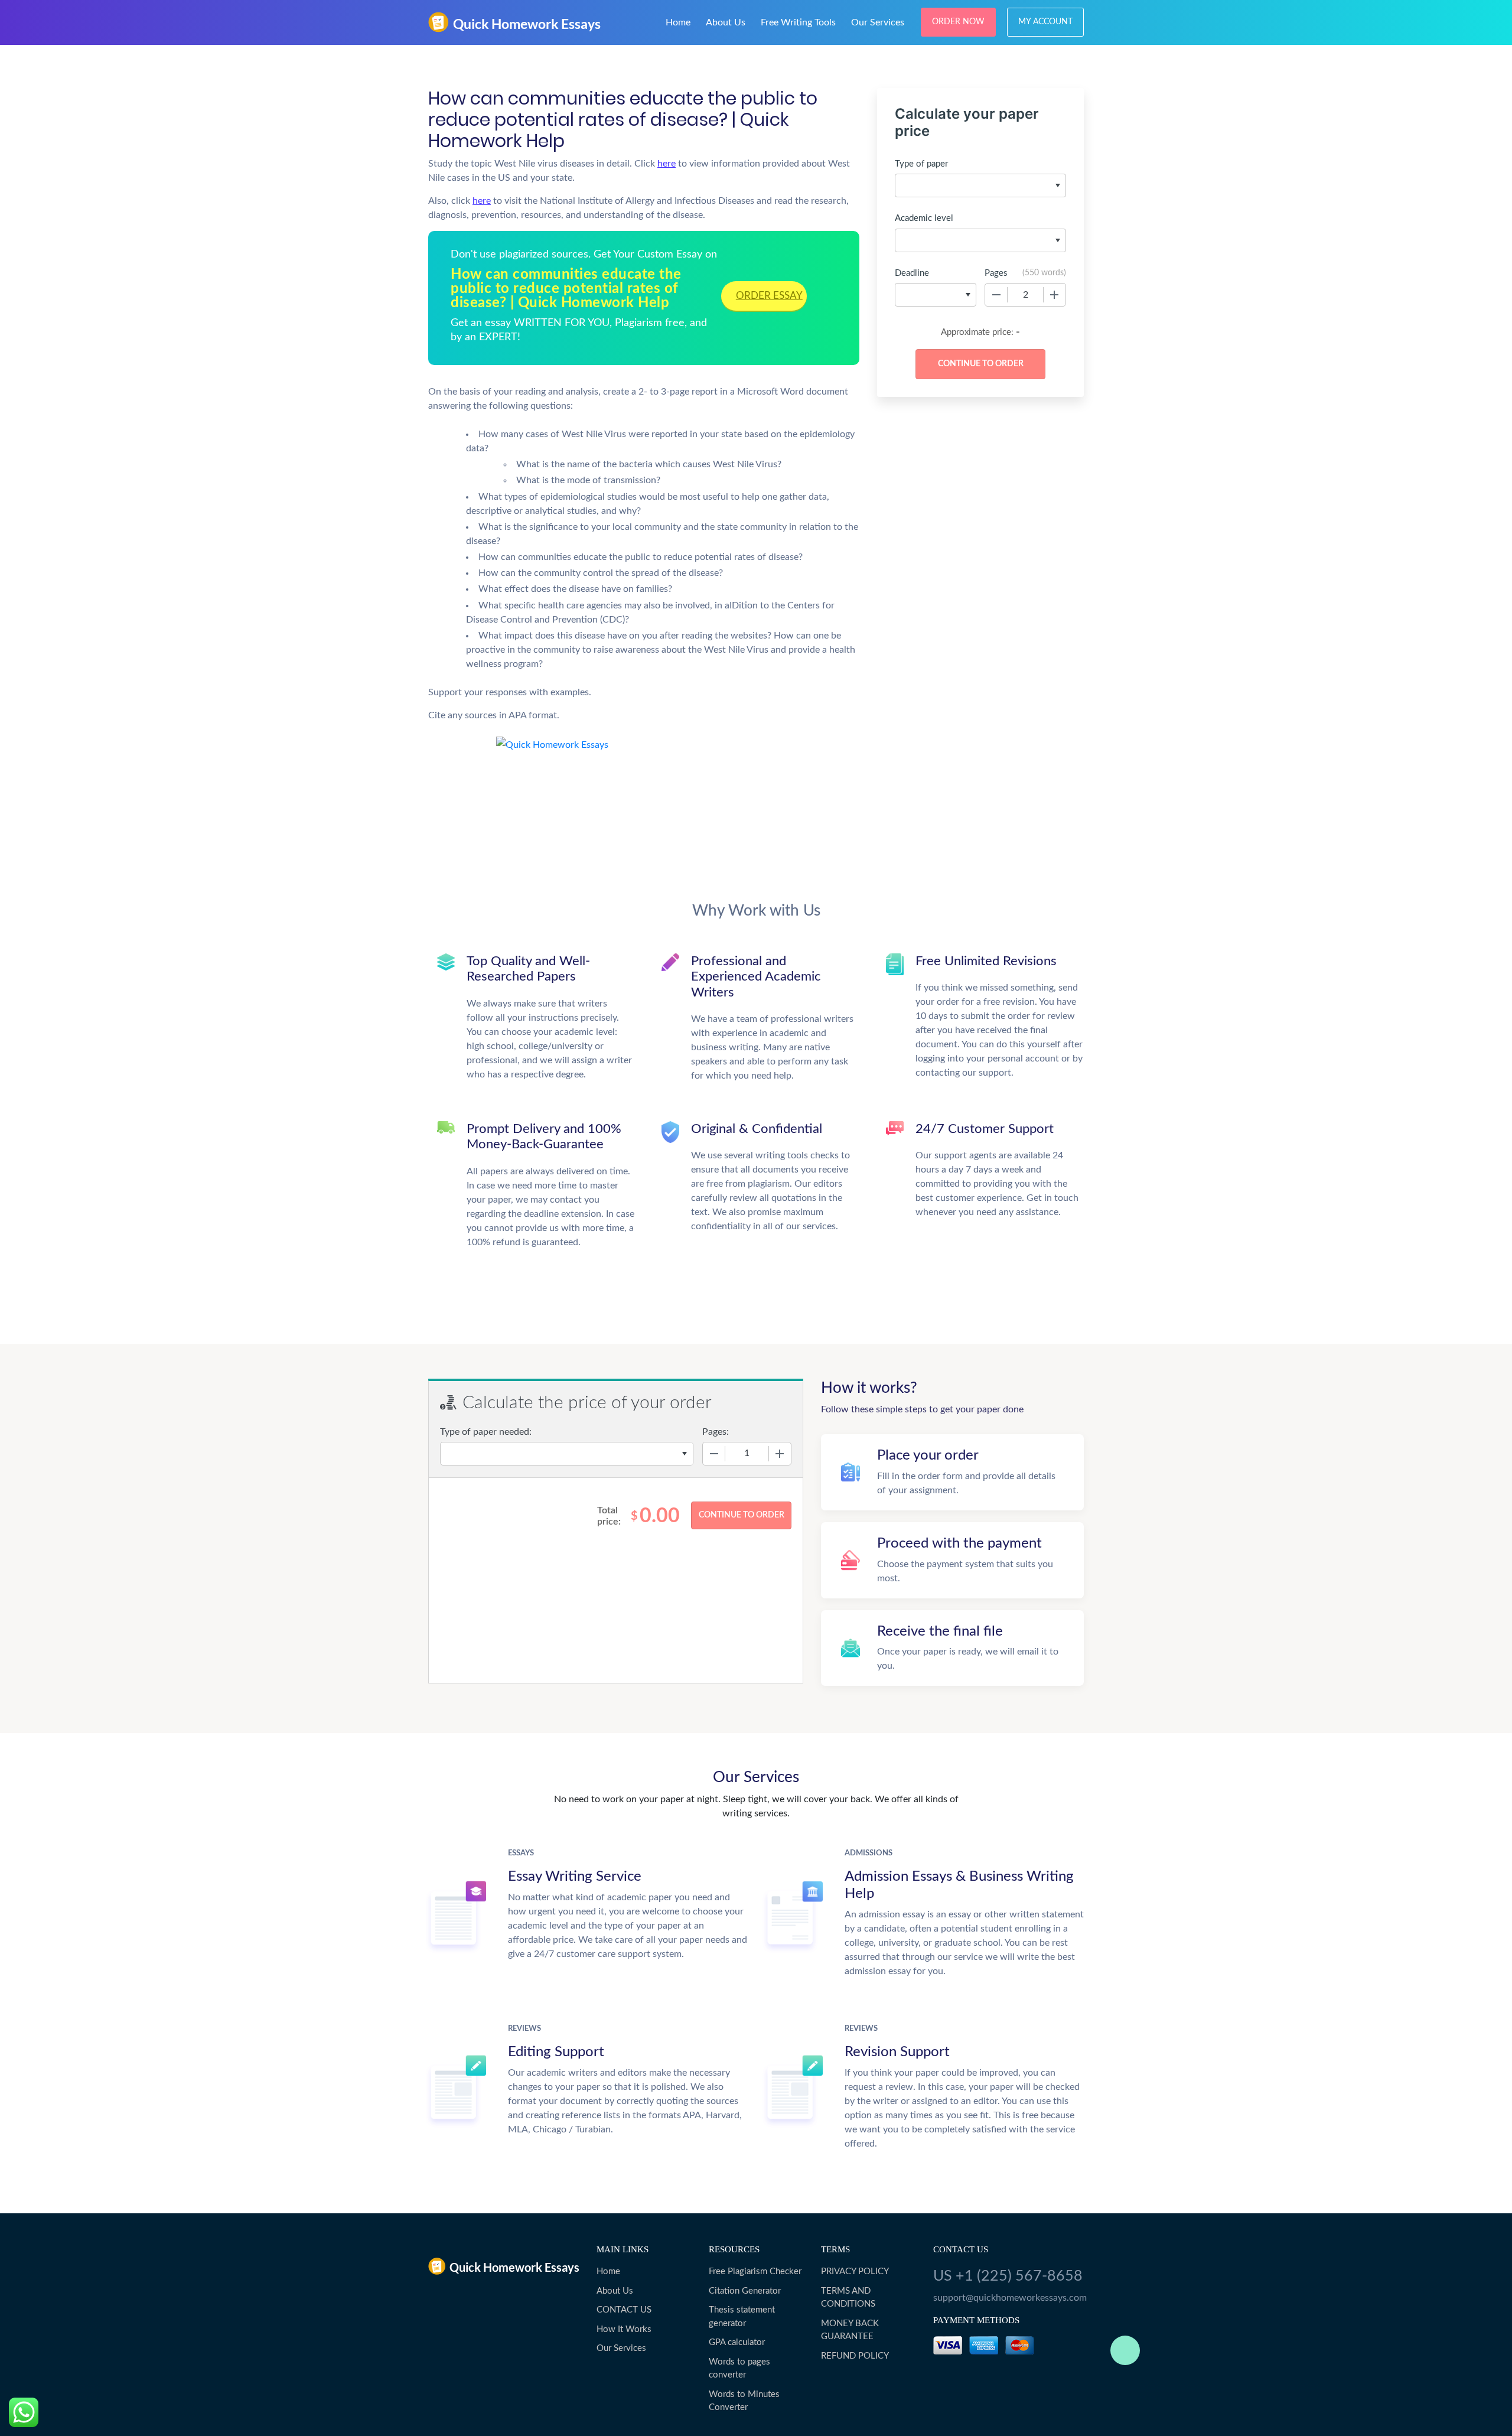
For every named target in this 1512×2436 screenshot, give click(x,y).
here (667, 164)
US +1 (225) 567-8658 (1008, 2276)
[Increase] (1054, 295)
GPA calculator (737, 2342)
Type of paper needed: (486, 1432)
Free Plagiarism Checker (755, 2271)
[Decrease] (996, 295)
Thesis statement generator (742, 2317)
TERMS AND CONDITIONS (848, 2298)
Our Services (878, 22)
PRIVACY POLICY (855, 2271)
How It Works (624, 2329)
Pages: (716, 1432)
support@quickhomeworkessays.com (1008, 2298)
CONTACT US (624, 2310)
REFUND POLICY (855, 2356)
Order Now (958, 22)
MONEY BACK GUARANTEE (850, 2330)
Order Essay (769, 296)
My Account (1045, 22)
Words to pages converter (739, 2369)
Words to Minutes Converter (744, 2401)
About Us (726, 22)
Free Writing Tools (798, 22)
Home (678, 22)
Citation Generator (745, 2291)
